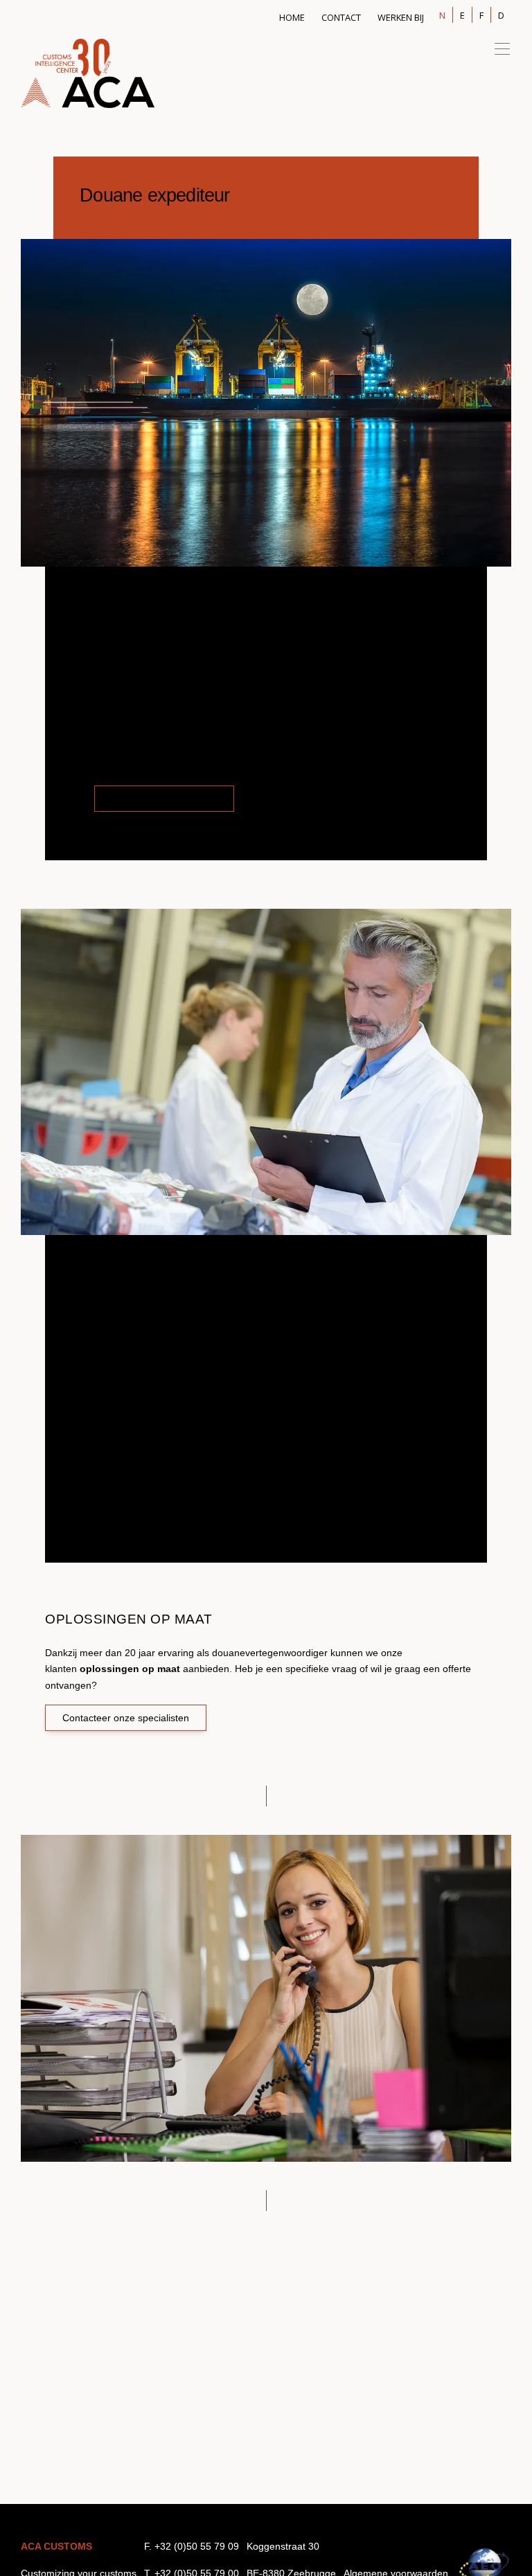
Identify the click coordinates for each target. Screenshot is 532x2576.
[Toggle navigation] (498, 48)
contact (341, 17)
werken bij (401, 17)
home (292, 17)
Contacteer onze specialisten (126, 1718)
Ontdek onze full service (164, 799)
